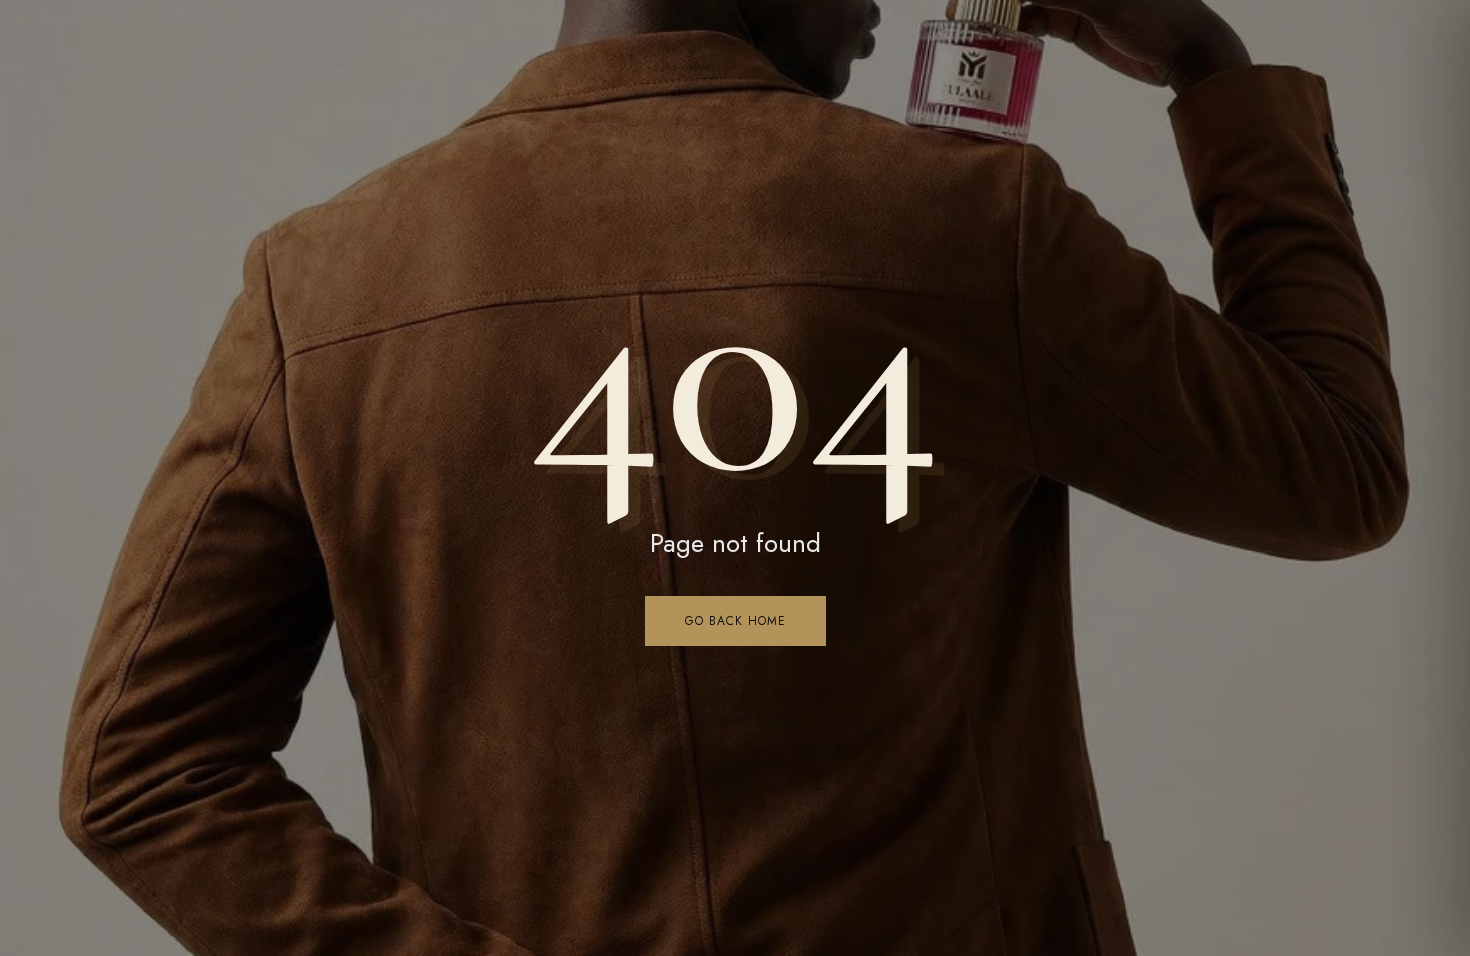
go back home (735, 720)
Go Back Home (735, 621)
